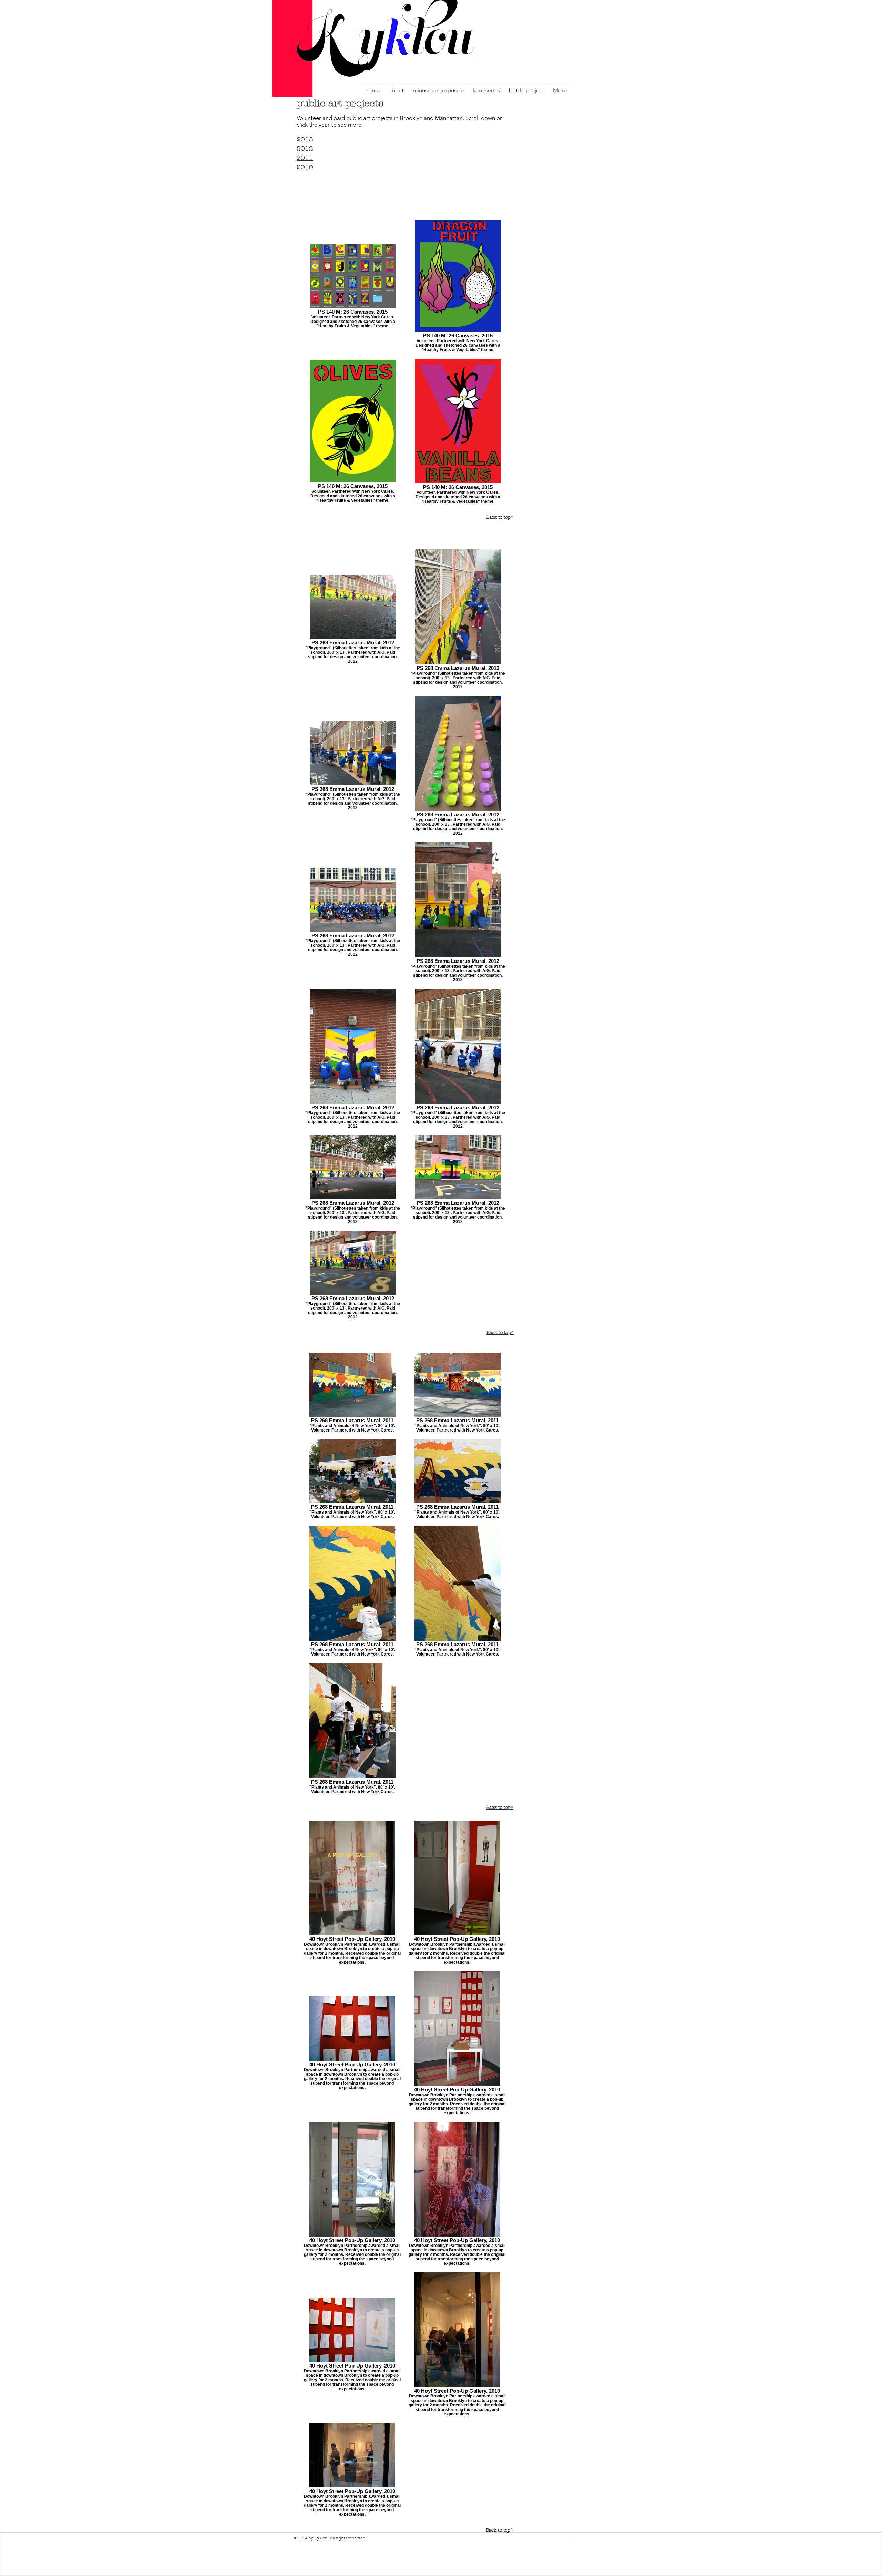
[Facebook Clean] (570, 2539)
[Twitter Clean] (578, 2539)
